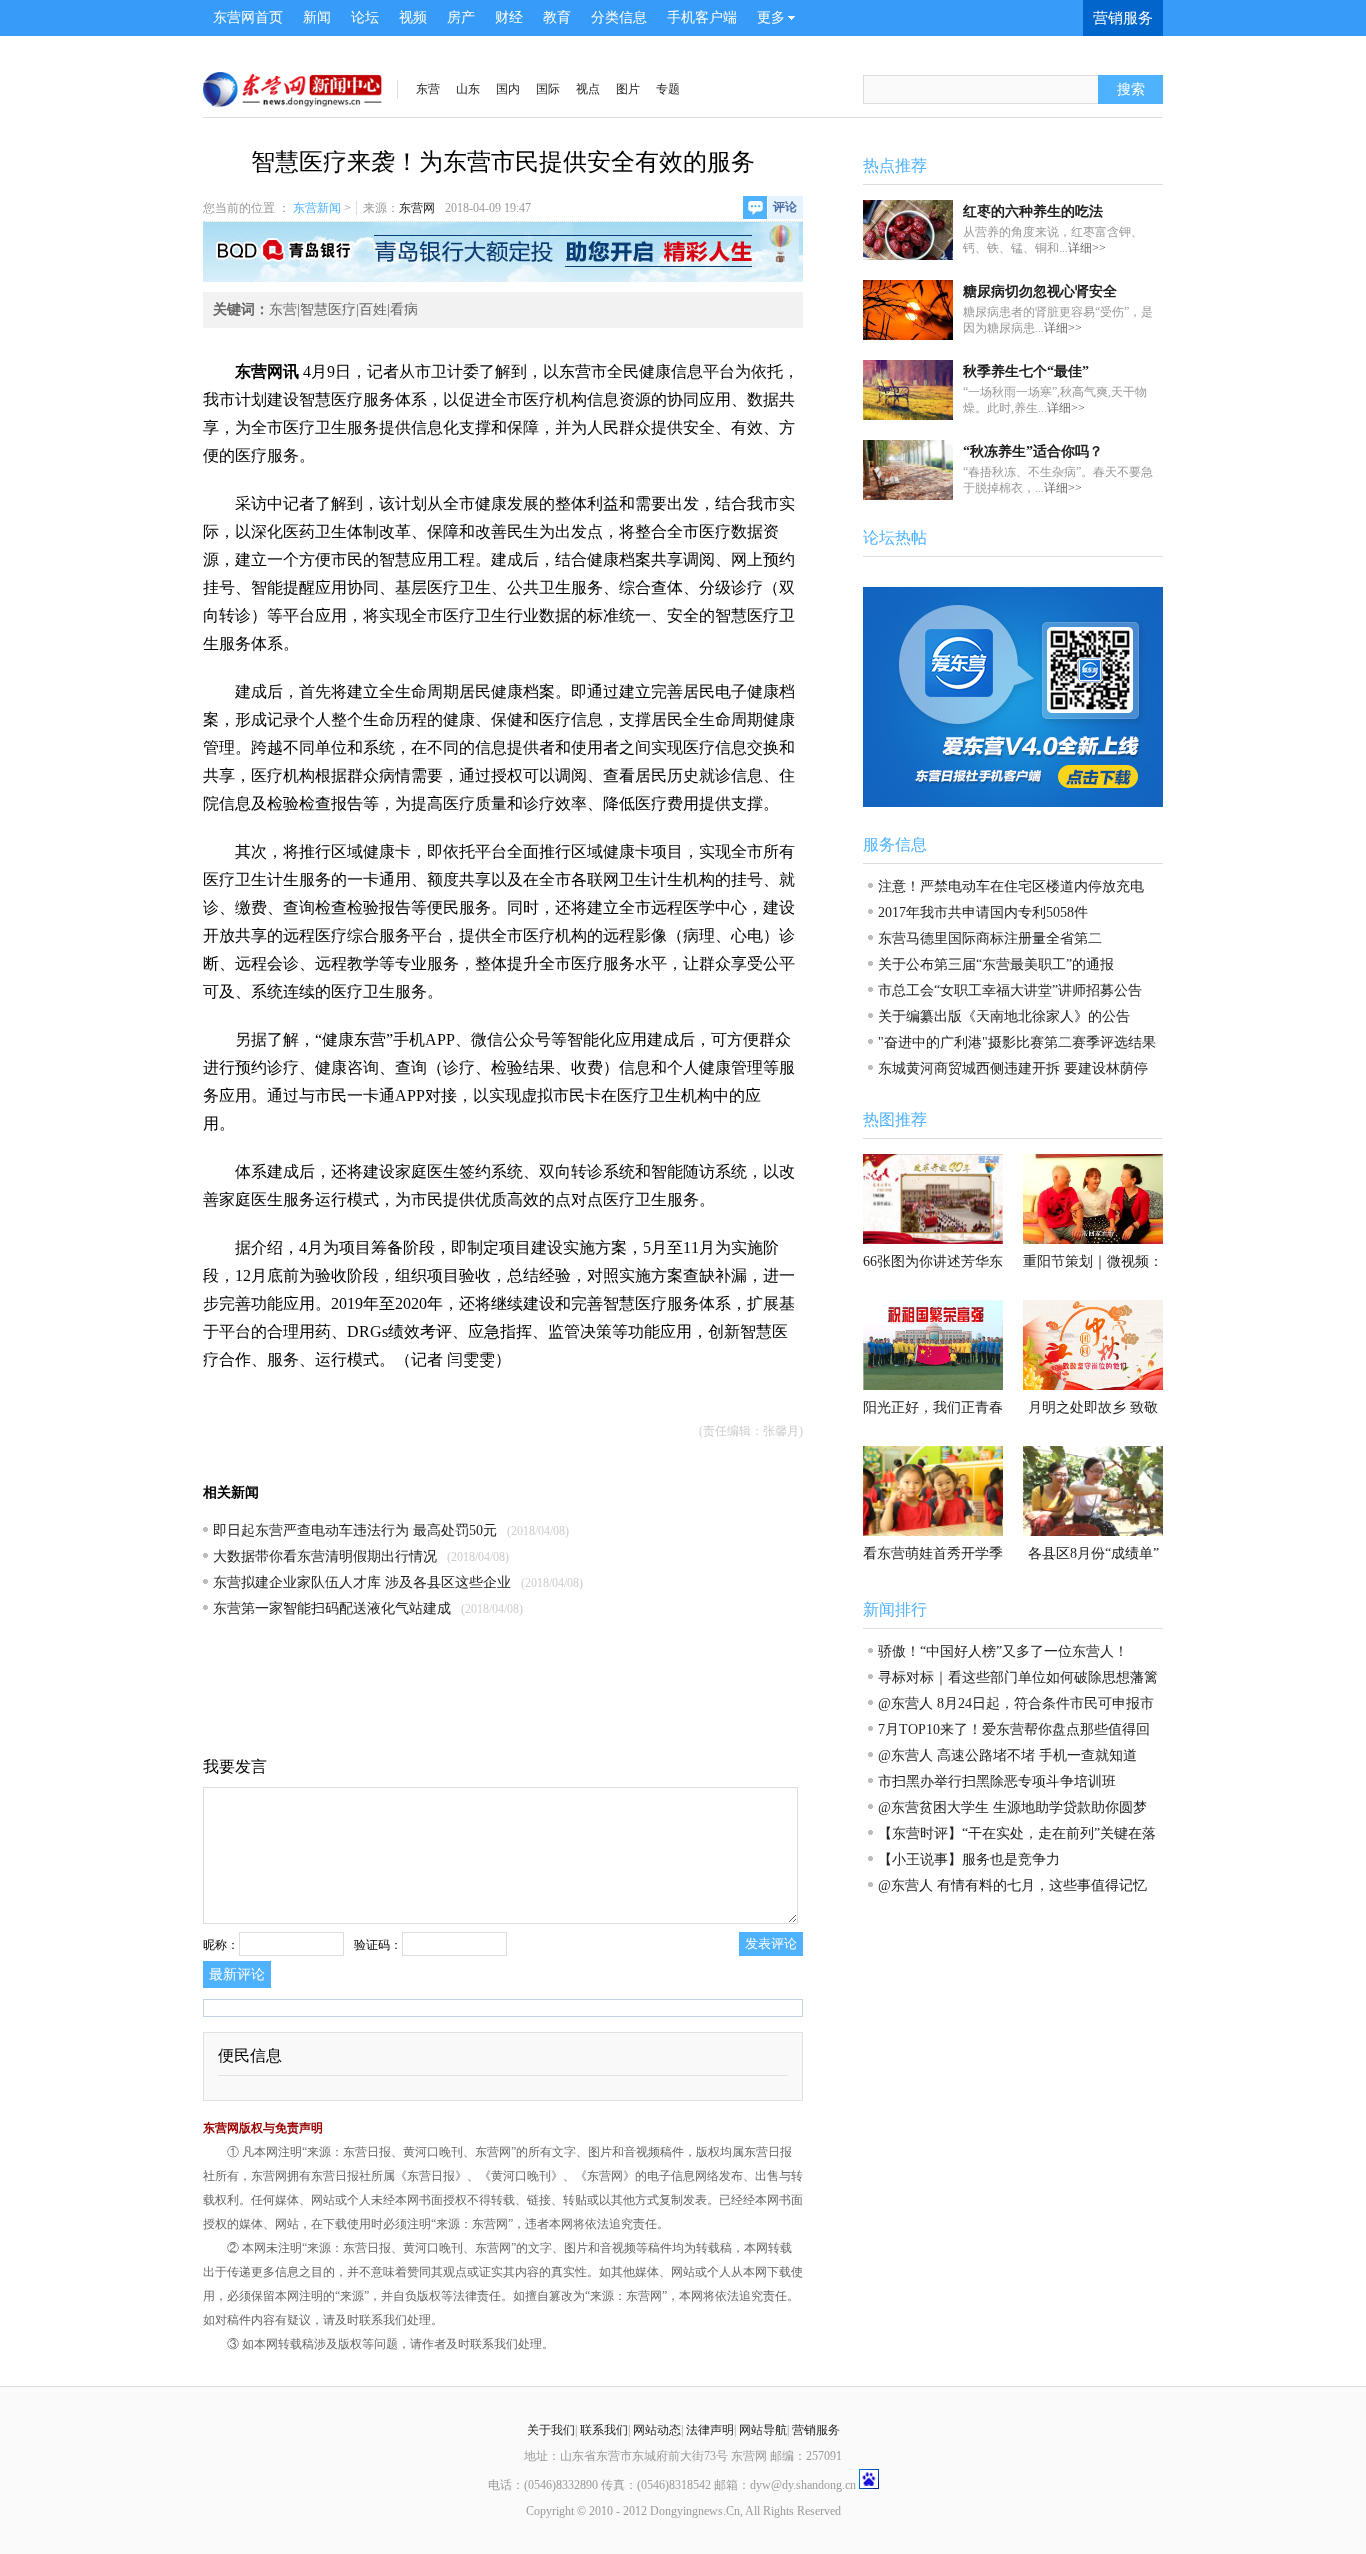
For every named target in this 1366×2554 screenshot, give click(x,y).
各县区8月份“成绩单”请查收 (1093, 1559)
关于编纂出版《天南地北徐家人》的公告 (1004, 1016)
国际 (548, 89)
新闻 (317, 17)
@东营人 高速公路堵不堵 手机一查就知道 (1007, 1755)
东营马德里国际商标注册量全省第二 (990, 938)
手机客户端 (702, 17)
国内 (508, 89)
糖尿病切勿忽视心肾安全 (1040, 291)
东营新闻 (317, 208)
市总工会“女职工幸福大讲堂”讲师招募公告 (1010, 990)
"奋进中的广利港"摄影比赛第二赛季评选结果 (1017, 1042)
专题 (668, 89)
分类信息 (619, 17)
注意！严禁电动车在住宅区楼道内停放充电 (1011, 886)
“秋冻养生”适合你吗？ (1033, 451)
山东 (468, 89)
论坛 (365, 17)
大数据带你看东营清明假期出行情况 (325, 1556)
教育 (557, 17)
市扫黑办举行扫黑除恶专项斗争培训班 (997, 1781)
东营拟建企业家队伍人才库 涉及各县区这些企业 (362, 1582)
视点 (588, 89)
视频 (413, 17)
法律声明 (710, 2430)
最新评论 (237, 1974)
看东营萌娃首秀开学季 (933, 1553)
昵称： (221, 1945)
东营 (428, 89)
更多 (771, 17)
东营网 (417, 208)
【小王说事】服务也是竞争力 (969, 1859)
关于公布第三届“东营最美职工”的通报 (996, 964)
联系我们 (604, 2430)
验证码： (378, 1945)
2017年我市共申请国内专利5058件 (983, 912)
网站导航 (763, 2430)
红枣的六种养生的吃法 (1033, 211)
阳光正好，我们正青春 (933, 1407)
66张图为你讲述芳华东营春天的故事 (933, 1267)
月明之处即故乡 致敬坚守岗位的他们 (1093, 1413)
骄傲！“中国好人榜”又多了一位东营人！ (1003, 1651)
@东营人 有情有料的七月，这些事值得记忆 (1012, 1885)
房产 (461, 17)
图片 (628, 89)
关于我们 (551, 2430)
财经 (509, 17)
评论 (785, 207)
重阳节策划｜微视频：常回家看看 (1093, 1267)
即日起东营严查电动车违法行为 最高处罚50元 (355, 1530)
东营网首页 (248, 17)
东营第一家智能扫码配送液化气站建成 (332, 1608)
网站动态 (657, 2430)
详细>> (1087, 248)
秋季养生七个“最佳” (1026, 371)
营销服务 (1123, 18)
